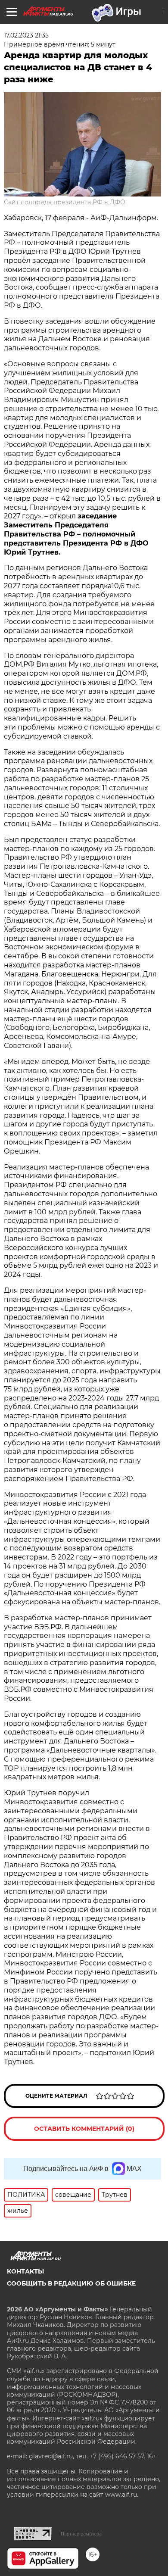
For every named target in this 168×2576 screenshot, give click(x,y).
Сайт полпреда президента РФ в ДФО (65, 202)
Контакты (25, 2271)
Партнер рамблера (81, 2534)
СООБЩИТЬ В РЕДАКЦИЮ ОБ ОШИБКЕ (71, 2283)
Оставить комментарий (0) (84, 2129)
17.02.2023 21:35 (26, 35)
